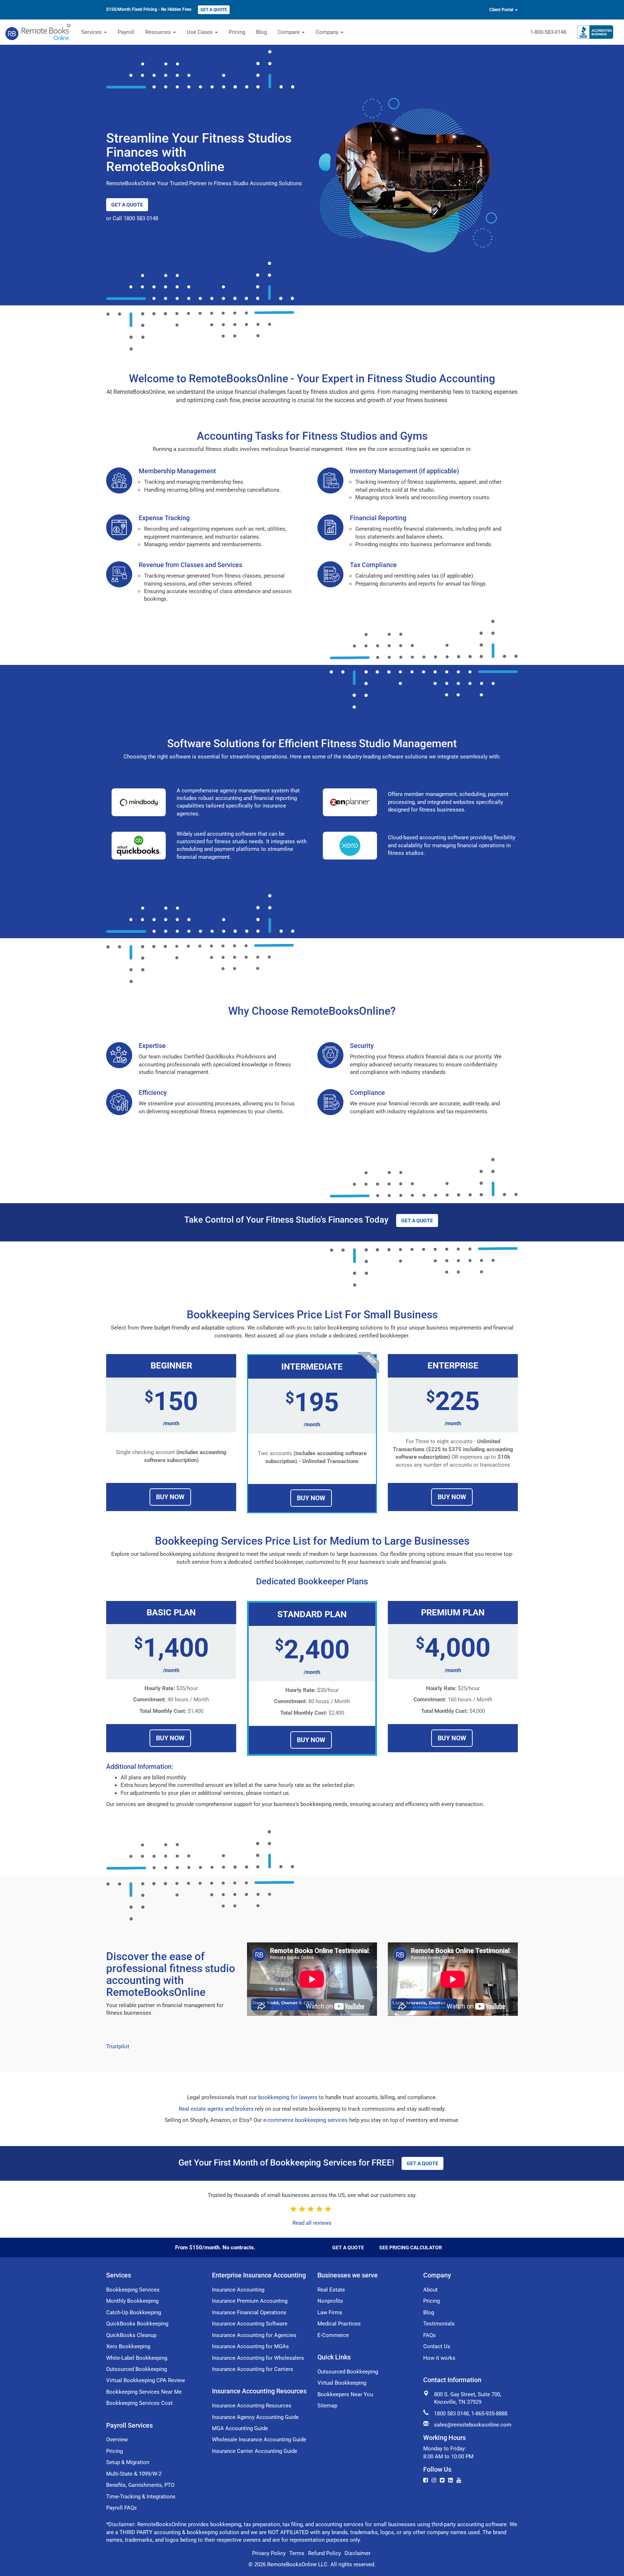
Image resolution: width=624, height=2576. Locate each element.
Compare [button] (289, 32)
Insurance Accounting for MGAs (250, 2346)
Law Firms (330, 2312)
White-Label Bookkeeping (137, 2358)
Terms (297, 2553)
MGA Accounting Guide (240, 2428)
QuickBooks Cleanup (131, 2335)
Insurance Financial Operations (249, 2312)
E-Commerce (333, 2335)
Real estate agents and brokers (216, 2109)
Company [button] (328, 32)
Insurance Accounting (238, 2290)
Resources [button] (159, 32)
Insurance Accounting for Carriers (253, 2369)
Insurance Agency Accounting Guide (255, 2417)
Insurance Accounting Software (250, 2324)
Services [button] (92, 32)
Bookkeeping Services (133, 2290)
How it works (439, 2358)
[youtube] (459, 2480)
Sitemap (327, 2406)
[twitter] (442, 2480)
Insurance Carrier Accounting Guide (255, 2451)
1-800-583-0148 (548, 32)
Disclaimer (357, 2553)
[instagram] (434, 2480)
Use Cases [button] (200, 32)
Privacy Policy (269, 2553)
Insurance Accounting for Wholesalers (258, 2358)
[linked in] (450, 2480)
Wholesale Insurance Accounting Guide (259, 2440)
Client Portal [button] (502, 10)
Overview (117, 2440)
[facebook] (426, 2480)
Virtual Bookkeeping (342, 2383)
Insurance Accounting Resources (252, 2406)
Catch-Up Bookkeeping (134, 2312)
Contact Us (437, 2346)
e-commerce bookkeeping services (305, 2120)
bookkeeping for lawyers (288, 2097)
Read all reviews (312, 2223)
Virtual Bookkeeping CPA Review (146, 2380)
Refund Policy (324, 2553)
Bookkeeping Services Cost (139, 2403)
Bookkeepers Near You (345, 2394)
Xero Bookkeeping (128, 2346)
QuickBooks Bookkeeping (137, 2324)
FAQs (430, 2335)
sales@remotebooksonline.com (473, 2425)
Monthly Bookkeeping (132, 2301)
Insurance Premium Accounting (250, 2301)
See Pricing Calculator (411, 2248)
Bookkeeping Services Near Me (144, 2392)
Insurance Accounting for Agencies (254, 2335)
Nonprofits (330, 2301)
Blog (261, 32)
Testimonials (439, 2324)
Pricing (237, 32)
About (430, 2290)
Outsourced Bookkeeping (136, 2369)
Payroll (126, 32)
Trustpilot (118, 2046)
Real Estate (331, 2290)
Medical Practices (339, 2324)
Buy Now (170, 1497)
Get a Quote (214, 10)
